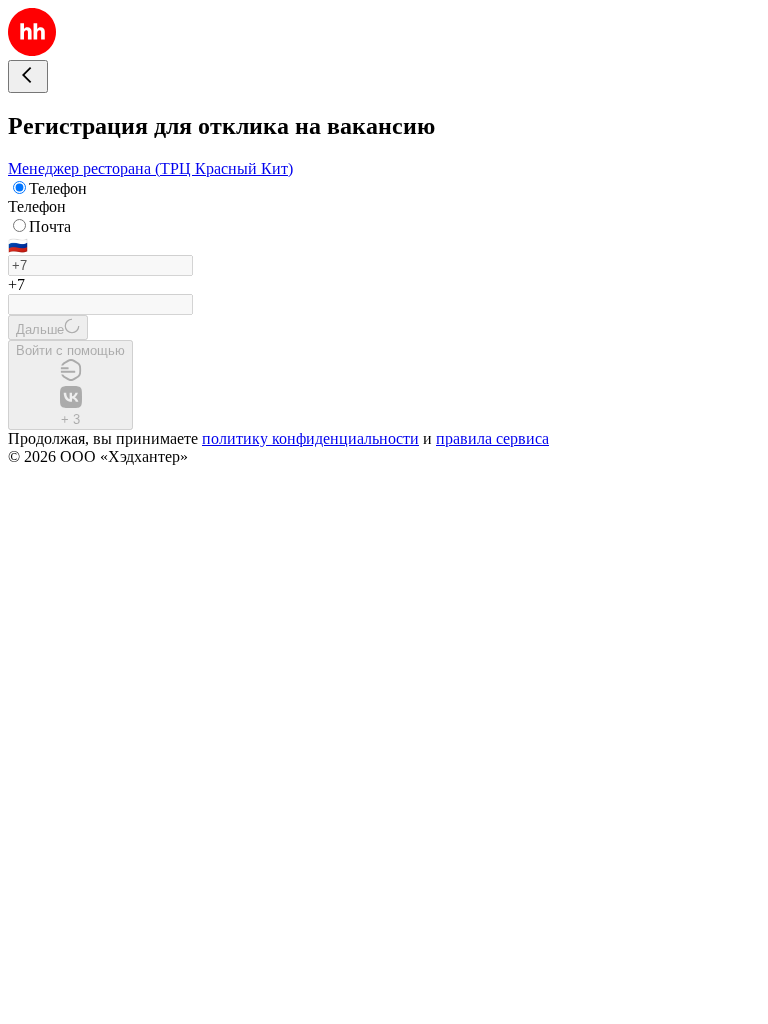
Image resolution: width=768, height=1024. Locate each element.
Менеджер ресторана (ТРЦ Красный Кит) (150, 168)
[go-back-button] (28, 76)
